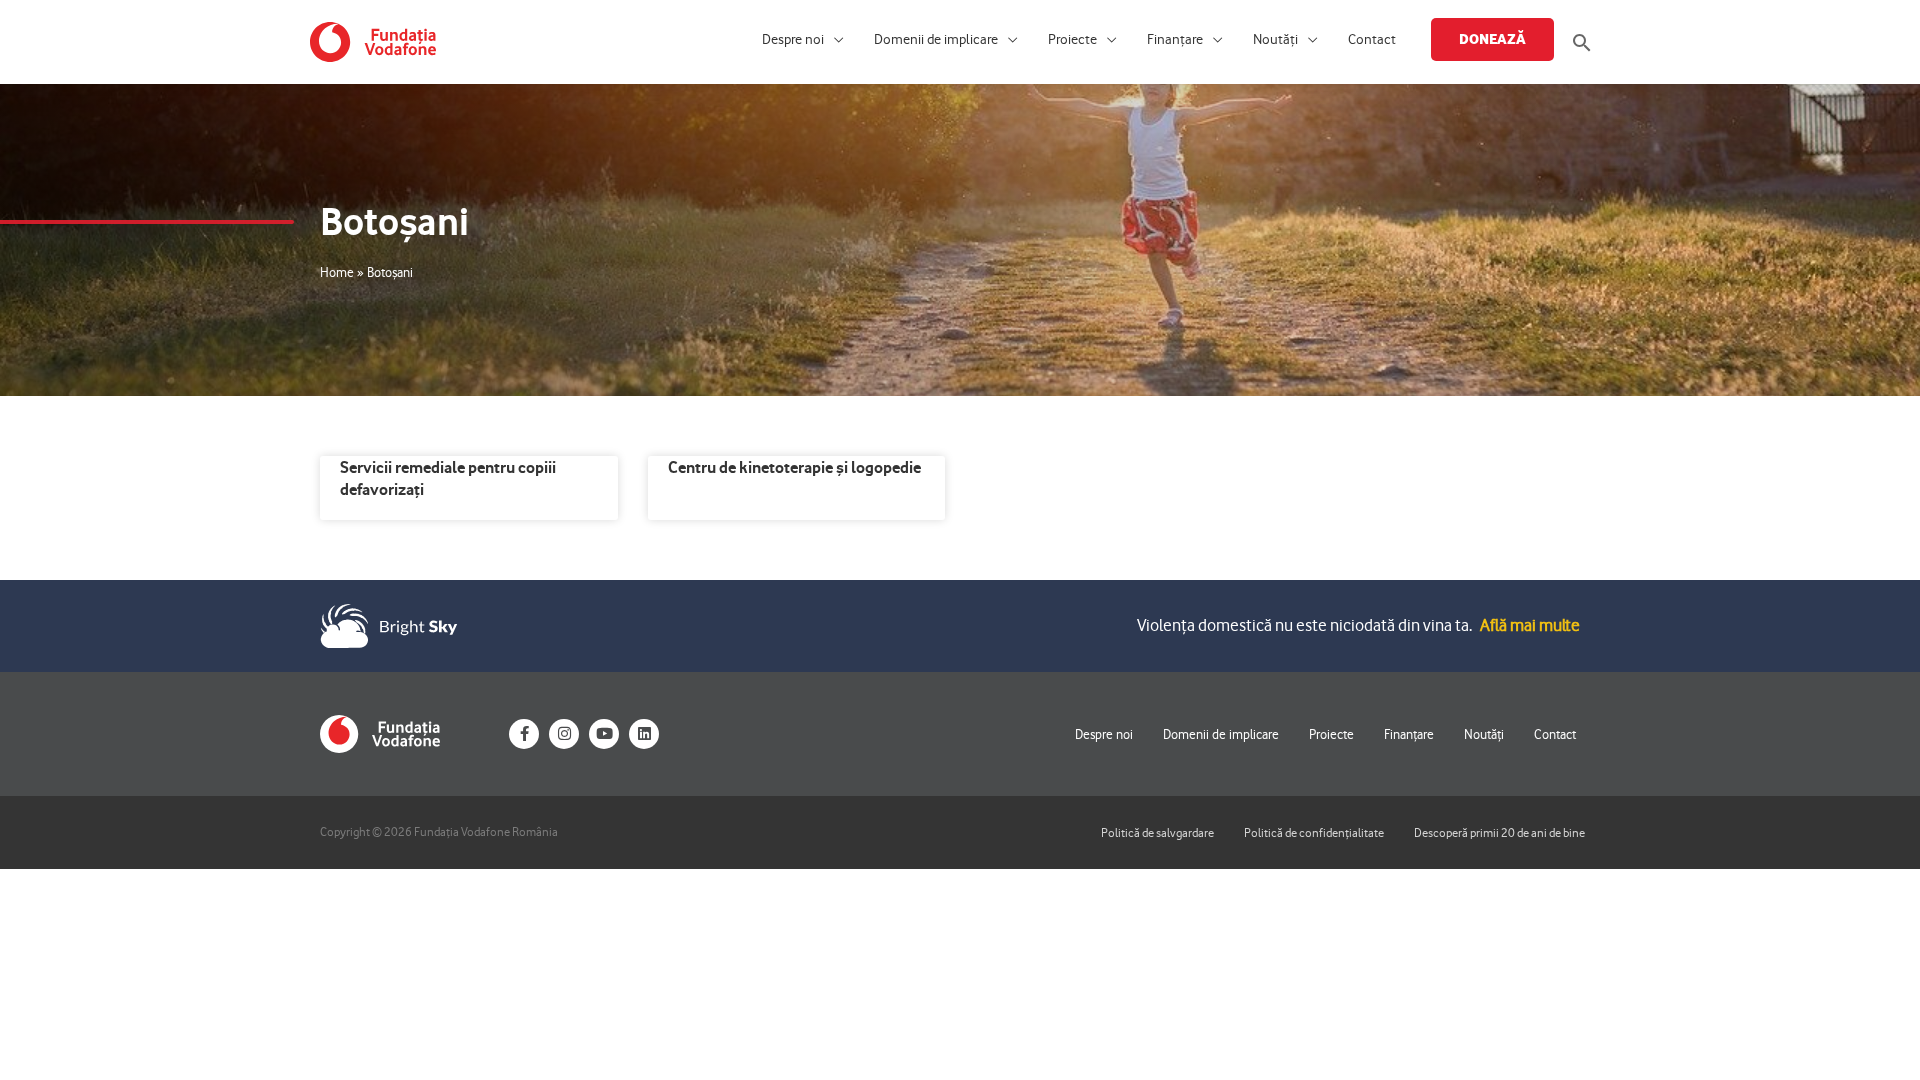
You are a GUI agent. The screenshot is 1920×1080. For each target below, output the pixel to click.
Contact (1372, 39)
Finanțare (1175, 39)
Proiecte (1072, 39)
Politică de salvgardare (1157, 832)
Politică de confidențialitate (1314, 832)
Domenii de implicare (936, 39)
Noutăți (1275, 39)
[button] (1582, 42)
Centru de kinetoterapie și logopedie (794, 467)
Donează (1492, 39)
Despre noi (793, 39)
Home (337, 272)
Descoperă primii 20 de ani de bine (1499, 832)
